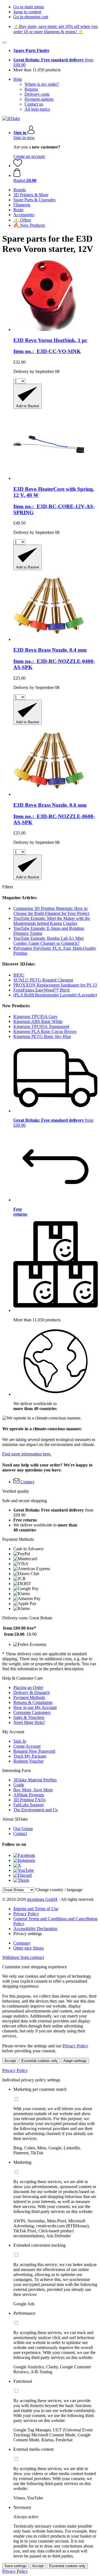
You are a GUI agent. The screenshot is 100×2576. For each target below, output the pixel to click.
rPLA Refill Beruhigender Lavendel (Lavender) (55, 995)
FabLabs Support (28, 1805)
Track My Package (30, 1756)
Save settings (16, 2566)
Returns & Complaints (33, 1702)
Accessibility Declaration (35, 1929)
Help (18, 79)
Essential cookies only (40, 2061)
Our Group (23, 1829)
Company (22, 1943)
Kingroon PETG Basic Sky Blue (42, 1036)
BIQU (19, 975)
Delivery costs (37, 94)
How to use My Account (35, 1707)
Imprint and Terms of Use (36, 1909)
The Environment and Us (36, 1810)
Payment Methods (29, 1697)
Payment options (39, 99)
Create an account (29, 156)
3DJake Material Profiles (35, 1780)
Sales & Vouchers (29, 1717)
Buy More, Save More (33, 1790)
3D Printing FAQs (29, 1800)
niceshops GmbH (42, 1899)
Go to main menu (29, 7)
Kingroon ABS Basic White (38, 1021)
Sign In (20, 1741)
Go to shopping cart (31, 17)
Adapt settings (75, 2061)
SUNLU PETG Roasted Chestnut (43, 980)
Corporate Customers (32, 1712)
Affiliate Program (29, 1795)
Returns (31, 89)
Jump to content (27, 12)
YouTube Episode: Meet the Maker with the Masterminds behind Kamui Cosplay (52, 921)
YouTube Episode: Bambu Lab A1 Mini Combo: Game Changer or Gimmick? (48, 941)
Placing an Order (28, 1688)
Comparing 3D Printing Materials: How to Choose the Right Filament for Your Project (51, 911)
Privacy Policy (26, 1914)
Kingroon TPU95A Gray (35, 1016)
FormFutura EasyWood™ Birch (42, 990)
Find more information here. (27, 1454)
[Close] (4, 43)
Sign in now (24, 138)
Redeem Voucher (28, 1761)
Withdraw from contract (23, 1957)
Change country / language (59, 1890)
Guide (19, 1785)
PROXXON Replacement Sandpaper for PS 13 (55, 985)
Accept (10, 2061)
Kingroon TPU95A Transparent (41, 1026)
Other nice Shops (28, 1948)
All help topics (37, 109)
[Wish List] (18, 165)
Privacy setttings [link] (28, 1934)
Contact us (34, 104)
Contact (20, 1834)
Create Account (27, 1746)
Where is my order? (42, 84)
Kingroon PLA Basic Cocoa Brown (45, 1031)
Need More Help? (29, 1722)
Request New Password (34, 1751)
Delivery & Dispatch (32, 1692)
